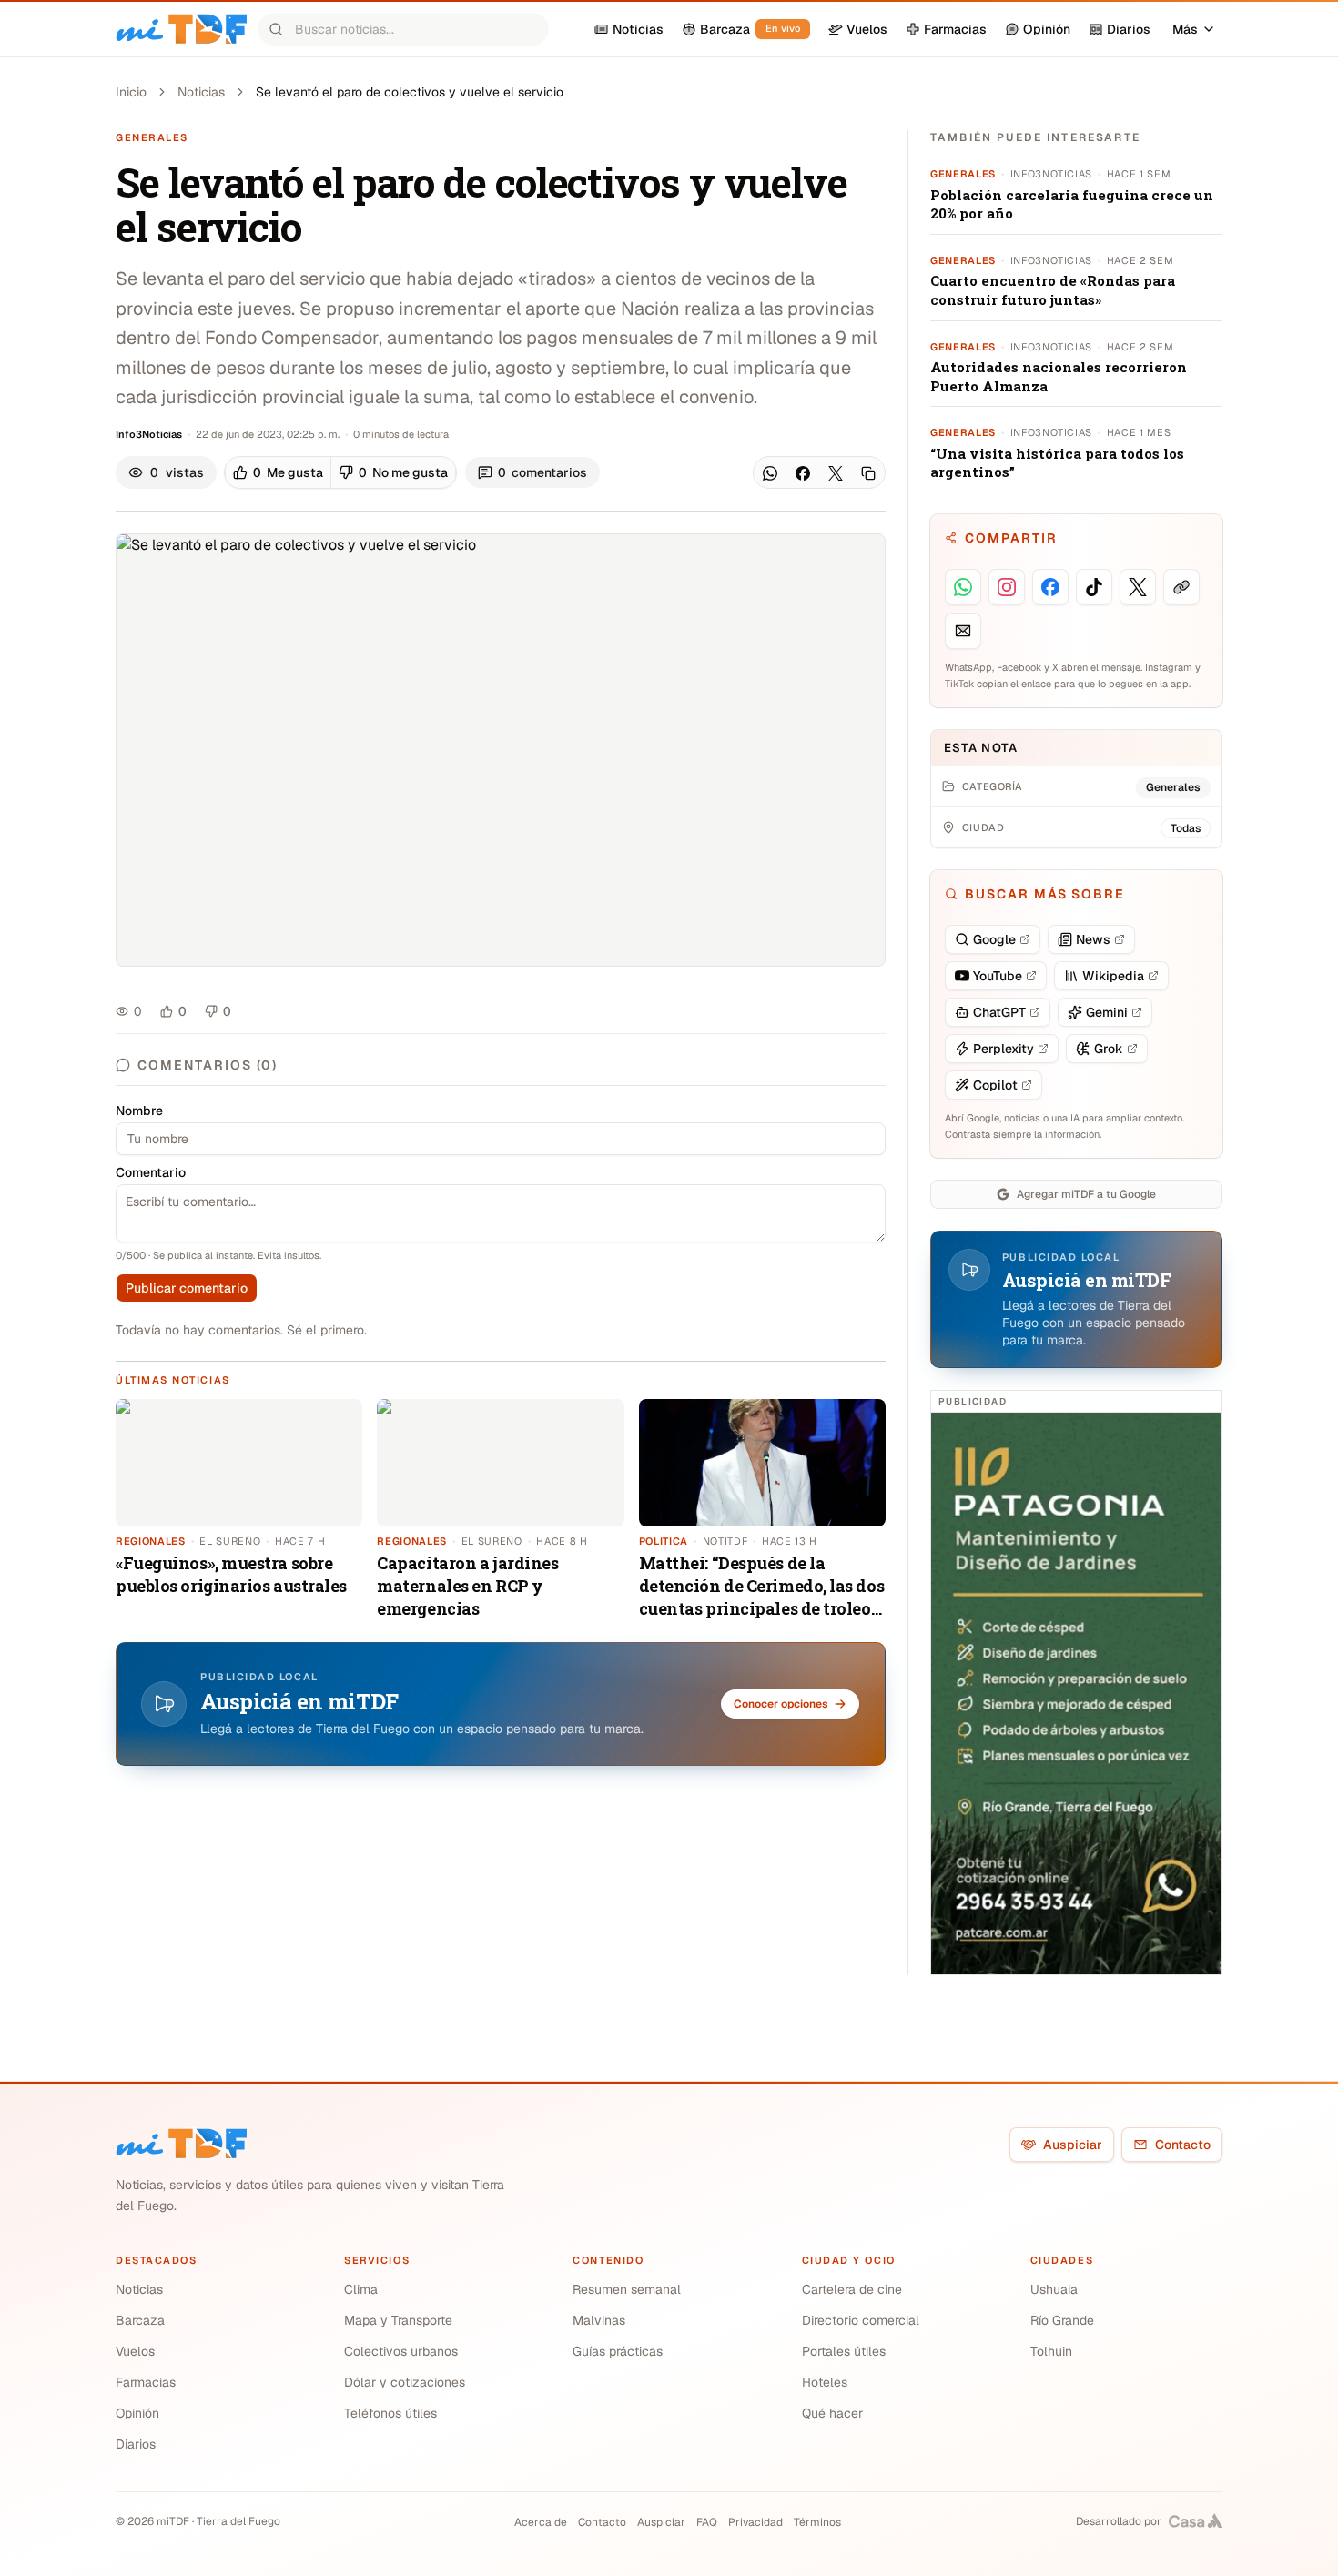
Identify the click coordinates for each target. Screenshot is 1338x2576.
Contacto (1183, 2145)
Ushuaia (1054, 2289)
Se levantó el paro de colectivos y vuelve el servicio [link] (410, 92)
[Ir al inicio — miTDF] (181, 29)
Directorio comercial (861, 2320)
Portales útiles (844, 2351)
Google (994, 939)
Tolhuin (1051, 2351)
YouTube (998, 976)
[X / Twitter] (836, 473)
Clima (361, 2289)
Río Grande (1062, 2320)
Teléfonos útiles (390, 2413)
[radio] (278, 472)
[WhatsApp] (770, 473)
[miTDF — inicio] (181, 2144)
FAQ (707, 2522)
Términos (817, 2522)
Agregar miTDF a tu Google (1086, 1194)
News (1093, 939)
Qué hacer (832, 2413)
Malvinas (599, 2320)
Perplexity (1003, 1049)
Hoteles (825, 2382)
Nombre (139, 1111)
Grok (1109, 1049)
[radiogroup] (340, 472)
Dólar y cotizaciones (405, 2382)
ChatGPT (999, 1012)
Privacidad (755, 2522)
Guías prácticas (618, 2351)
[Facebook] (803, 473)
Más (1185, 29)
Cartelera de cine (852, 2289)
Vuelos (135, 2351)
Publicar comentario (187, 1288)
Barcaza (140, 2320)
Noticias (201, 92)
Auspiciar (1073, 2145)
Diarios (136, 2444)
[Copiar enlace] (868, 473)
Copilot (995, 1085)
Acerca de (541, 2522)
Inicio (131, 92)
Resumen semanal (627, 2289)
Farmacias (146, 2382)
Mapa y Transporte (398, 2320)
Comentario (151, 1172)
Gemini (1107, 1012)
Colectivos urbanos (401, 2351)
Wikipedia (1113, 976)
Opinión (137, 2413)
